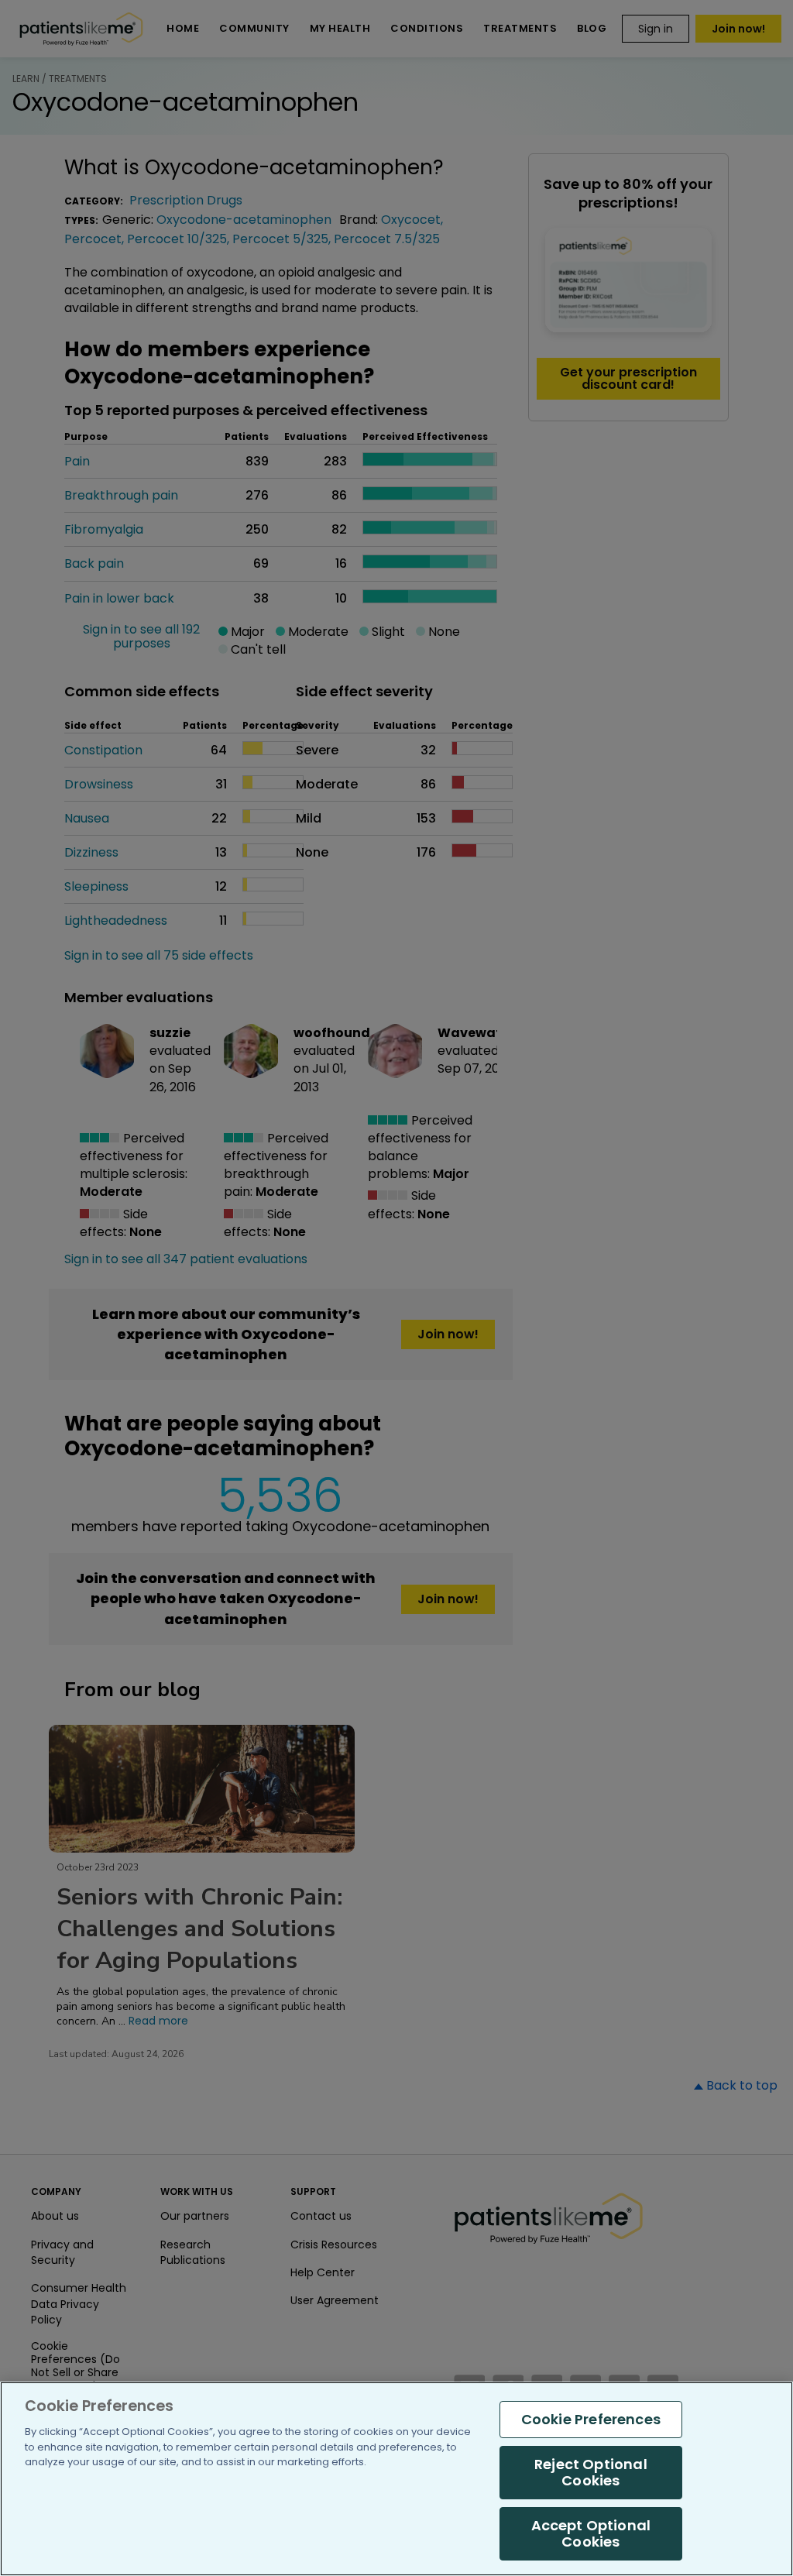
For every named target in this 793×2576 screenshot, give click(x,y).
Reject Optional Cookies (591, 2473)
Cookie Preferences (591, 2419)
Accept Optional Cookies (591, 2534)
